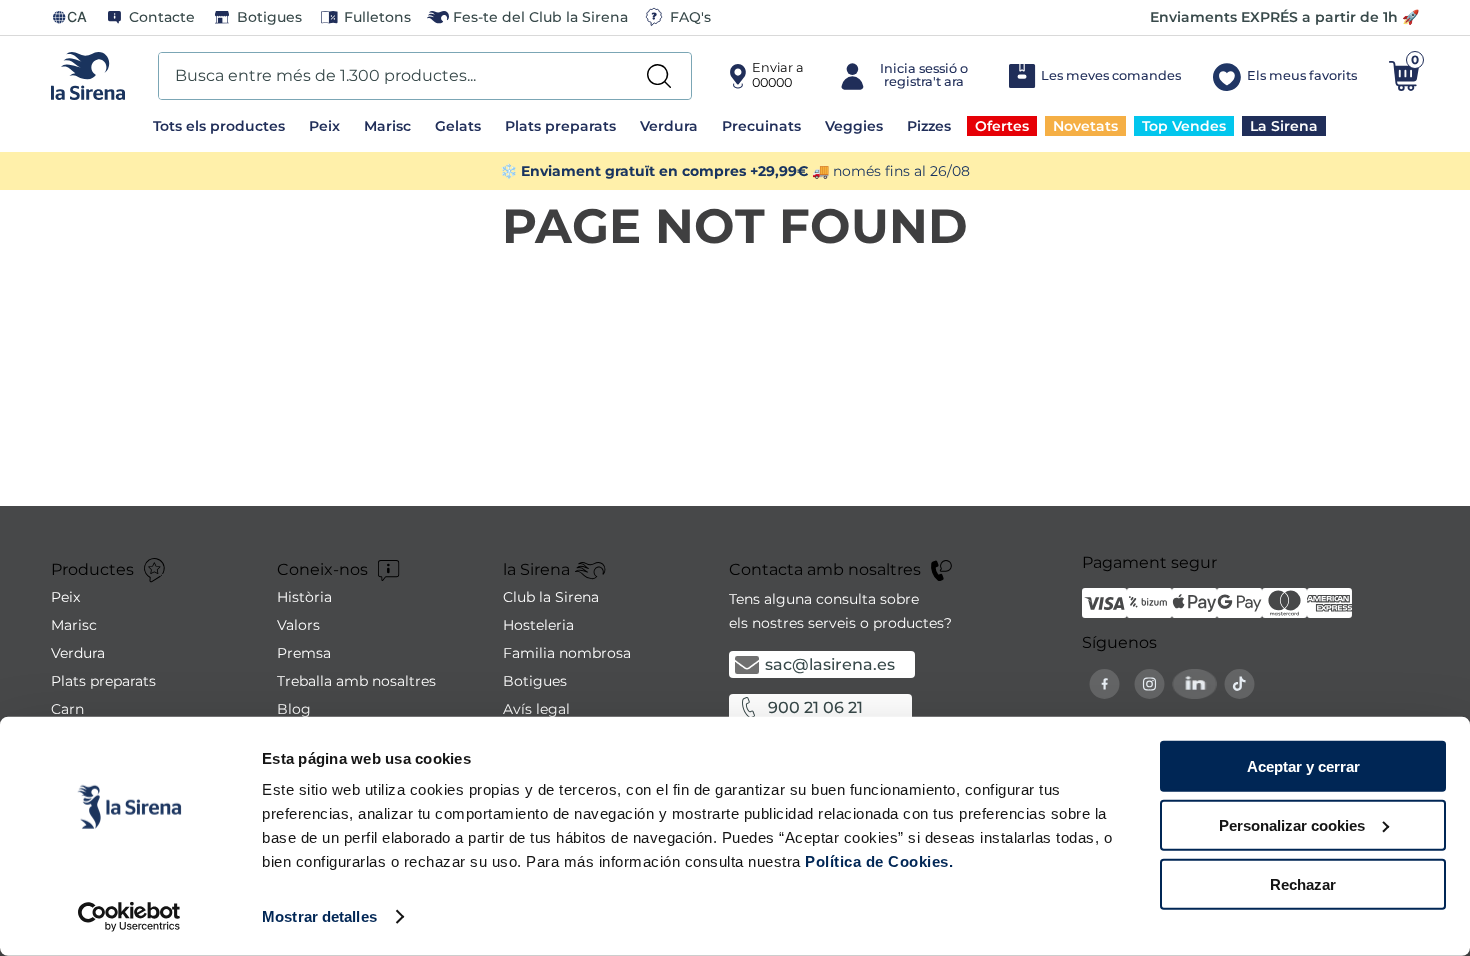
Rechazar (1303, 883)
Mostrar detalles (319, 916)
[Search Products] (659, 76)
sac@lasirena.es (830, 664)
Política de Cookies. (877, 861)
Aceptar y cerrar (1303, 766)
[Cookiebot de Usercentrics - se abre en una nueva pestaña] (129, 917)
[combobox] (425, 76)
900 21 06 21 (815, 707)
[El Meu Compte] (905, 76)
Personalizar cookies (1292, 825)
